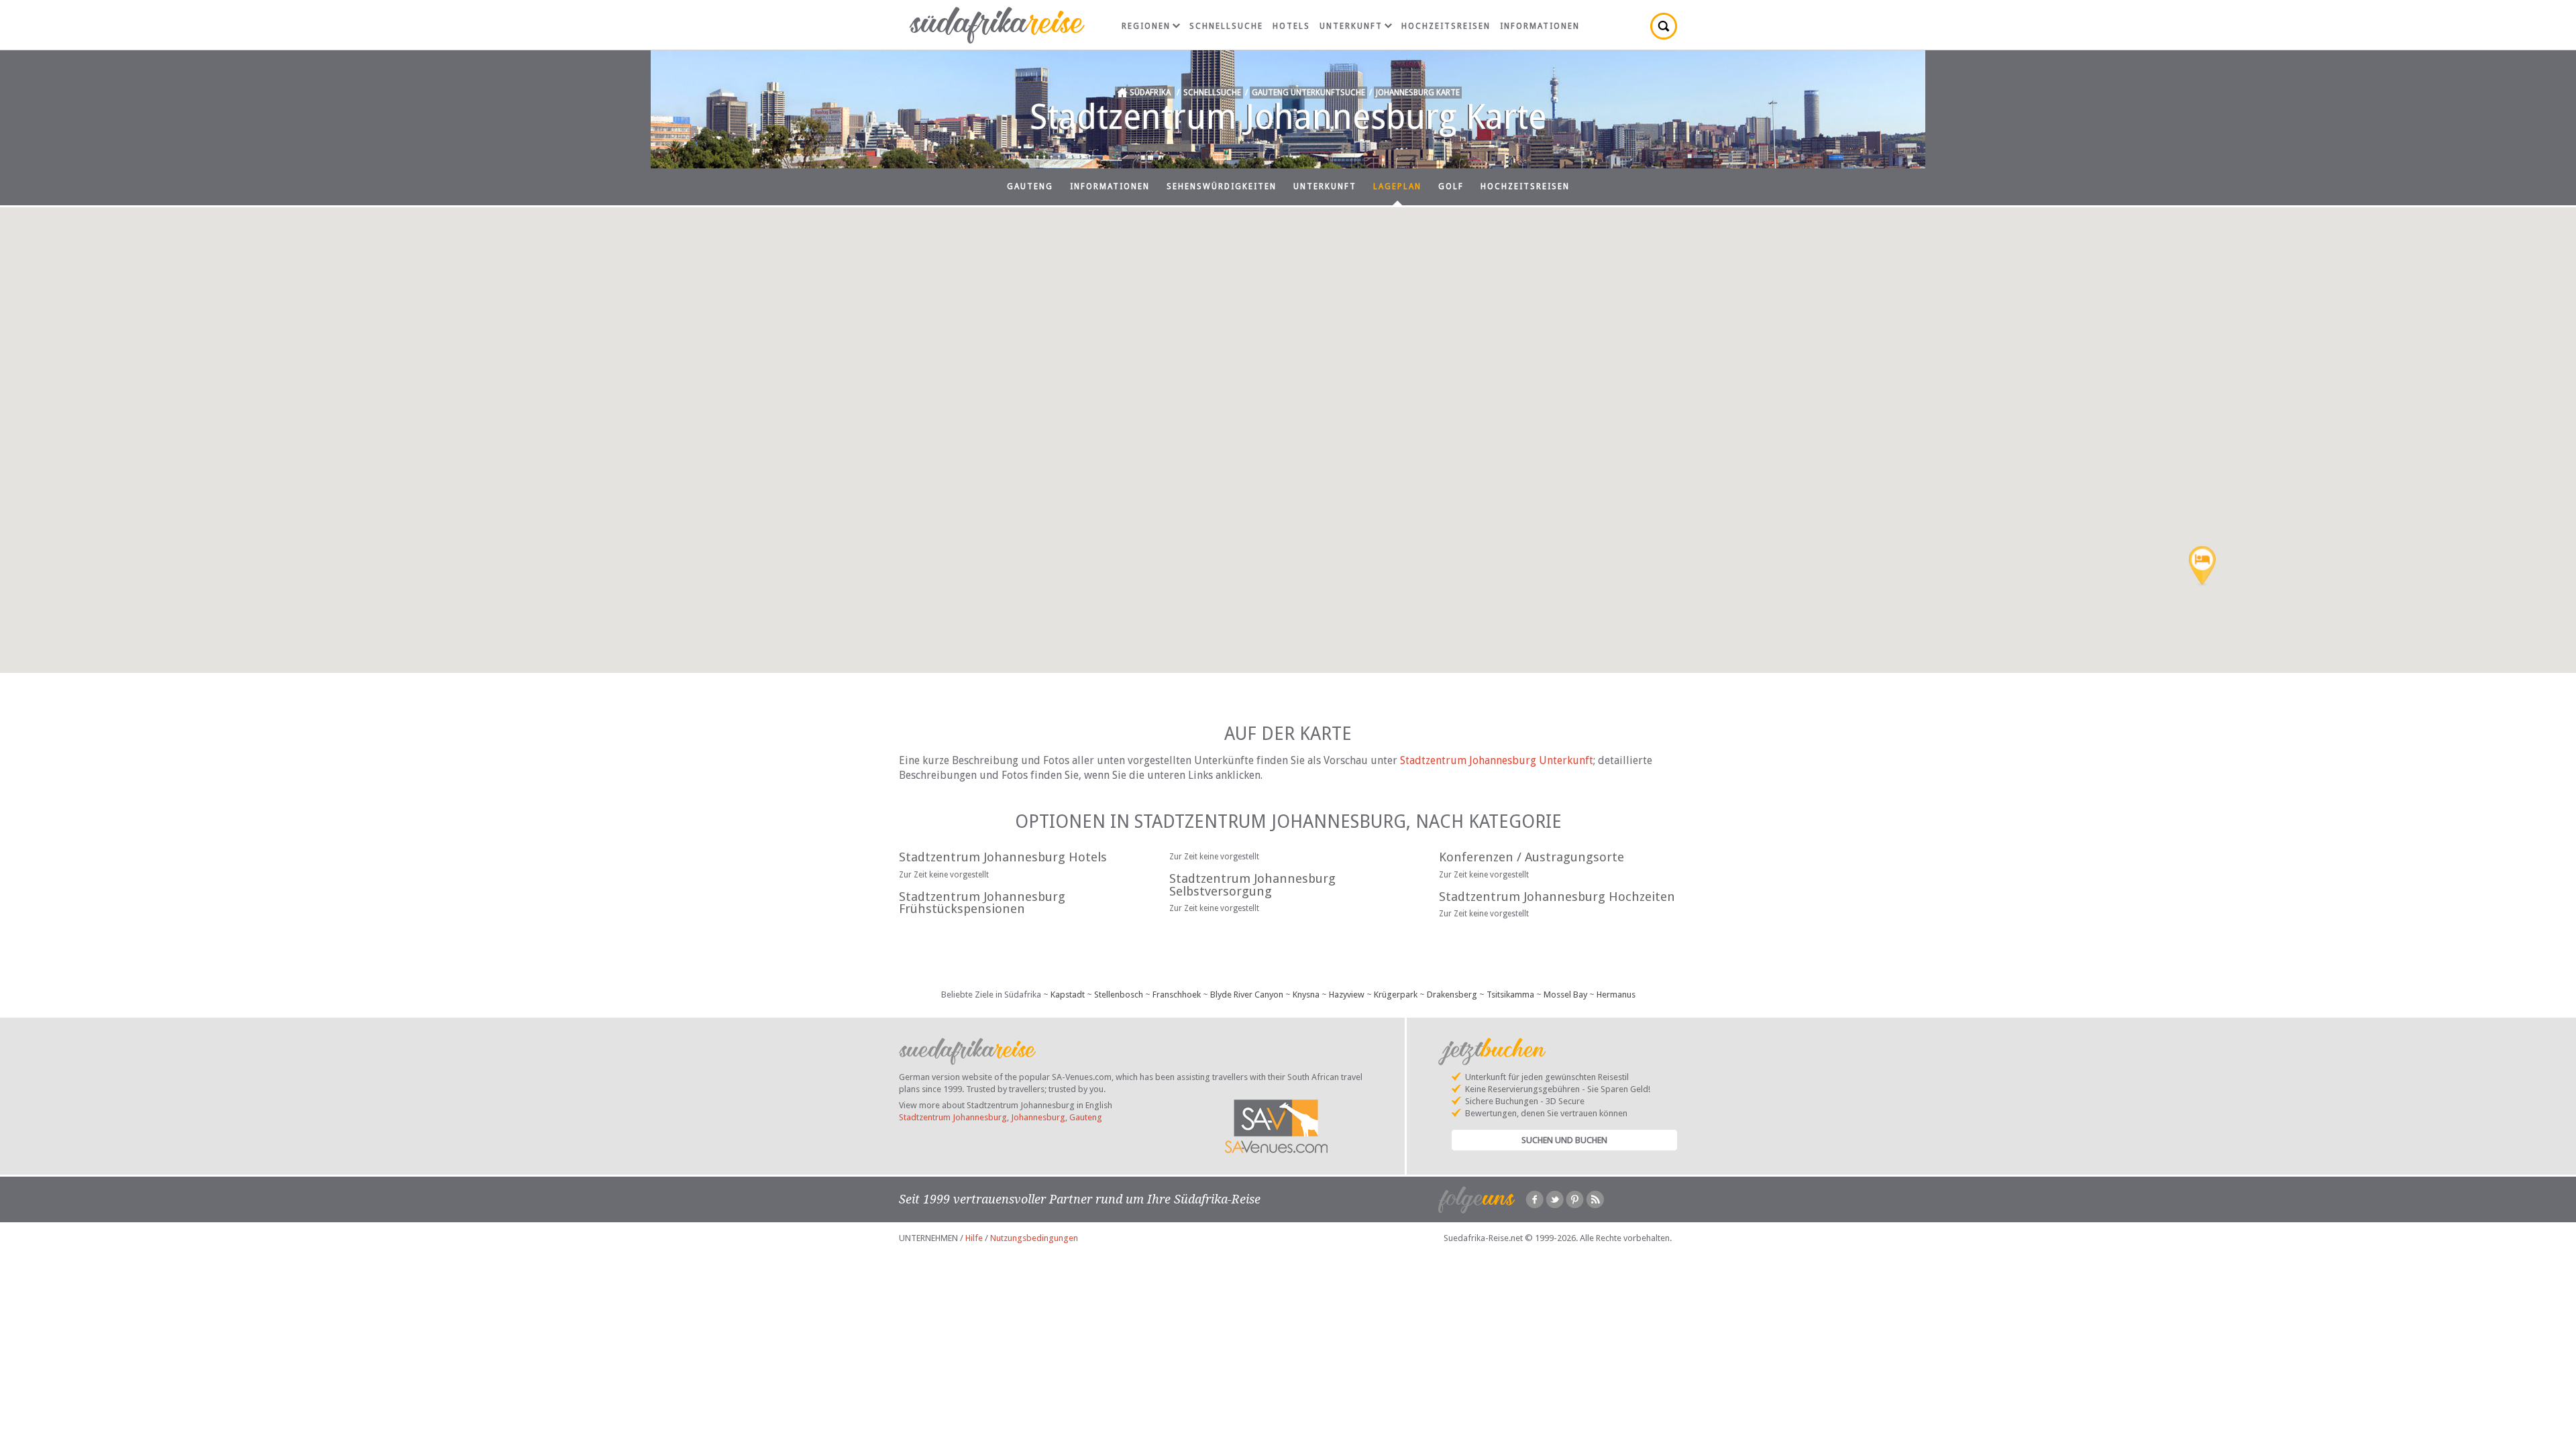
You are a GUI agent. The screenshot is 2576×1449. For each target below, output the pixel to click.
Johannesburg (1038, 1117)
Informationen (1540, 26)
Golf (1451, 186)
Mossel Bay (1565, 995)
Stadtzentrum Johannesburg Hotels (1003, 857)
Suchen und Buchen (1564, 1140)
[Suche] (1664, 26)
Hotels (1291, 26)
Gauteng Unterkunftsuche (1308, 93)
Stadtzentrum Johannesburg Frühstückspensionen (982, 903)
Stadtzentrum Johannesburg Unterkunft (1497, 760)
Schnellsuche (1226, 26)
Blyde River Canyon (1247, 995)
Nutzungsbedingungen (1034, 1238)
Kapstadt (1068, 995)
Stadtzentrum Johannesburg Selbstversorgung (1252, 885)
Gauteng (1030, 186)
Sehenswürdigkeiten (1222, 186)
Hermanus (1616, 995)
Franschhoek (1177, 995)
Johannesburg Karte (1418, 93)
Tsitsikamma (1510, 995)
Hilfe (974, 1238)
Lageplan (1397, 186)
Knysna (1306, 995)
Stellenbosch (1119, 995)
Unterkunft (1351, 26)
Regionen (1146, 26)
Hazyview (1347, 995)
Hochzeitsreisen (1446, 26)
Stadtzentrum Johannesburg (953, 1117)
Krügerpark (1396, 995)
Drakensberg (1452, 995)
